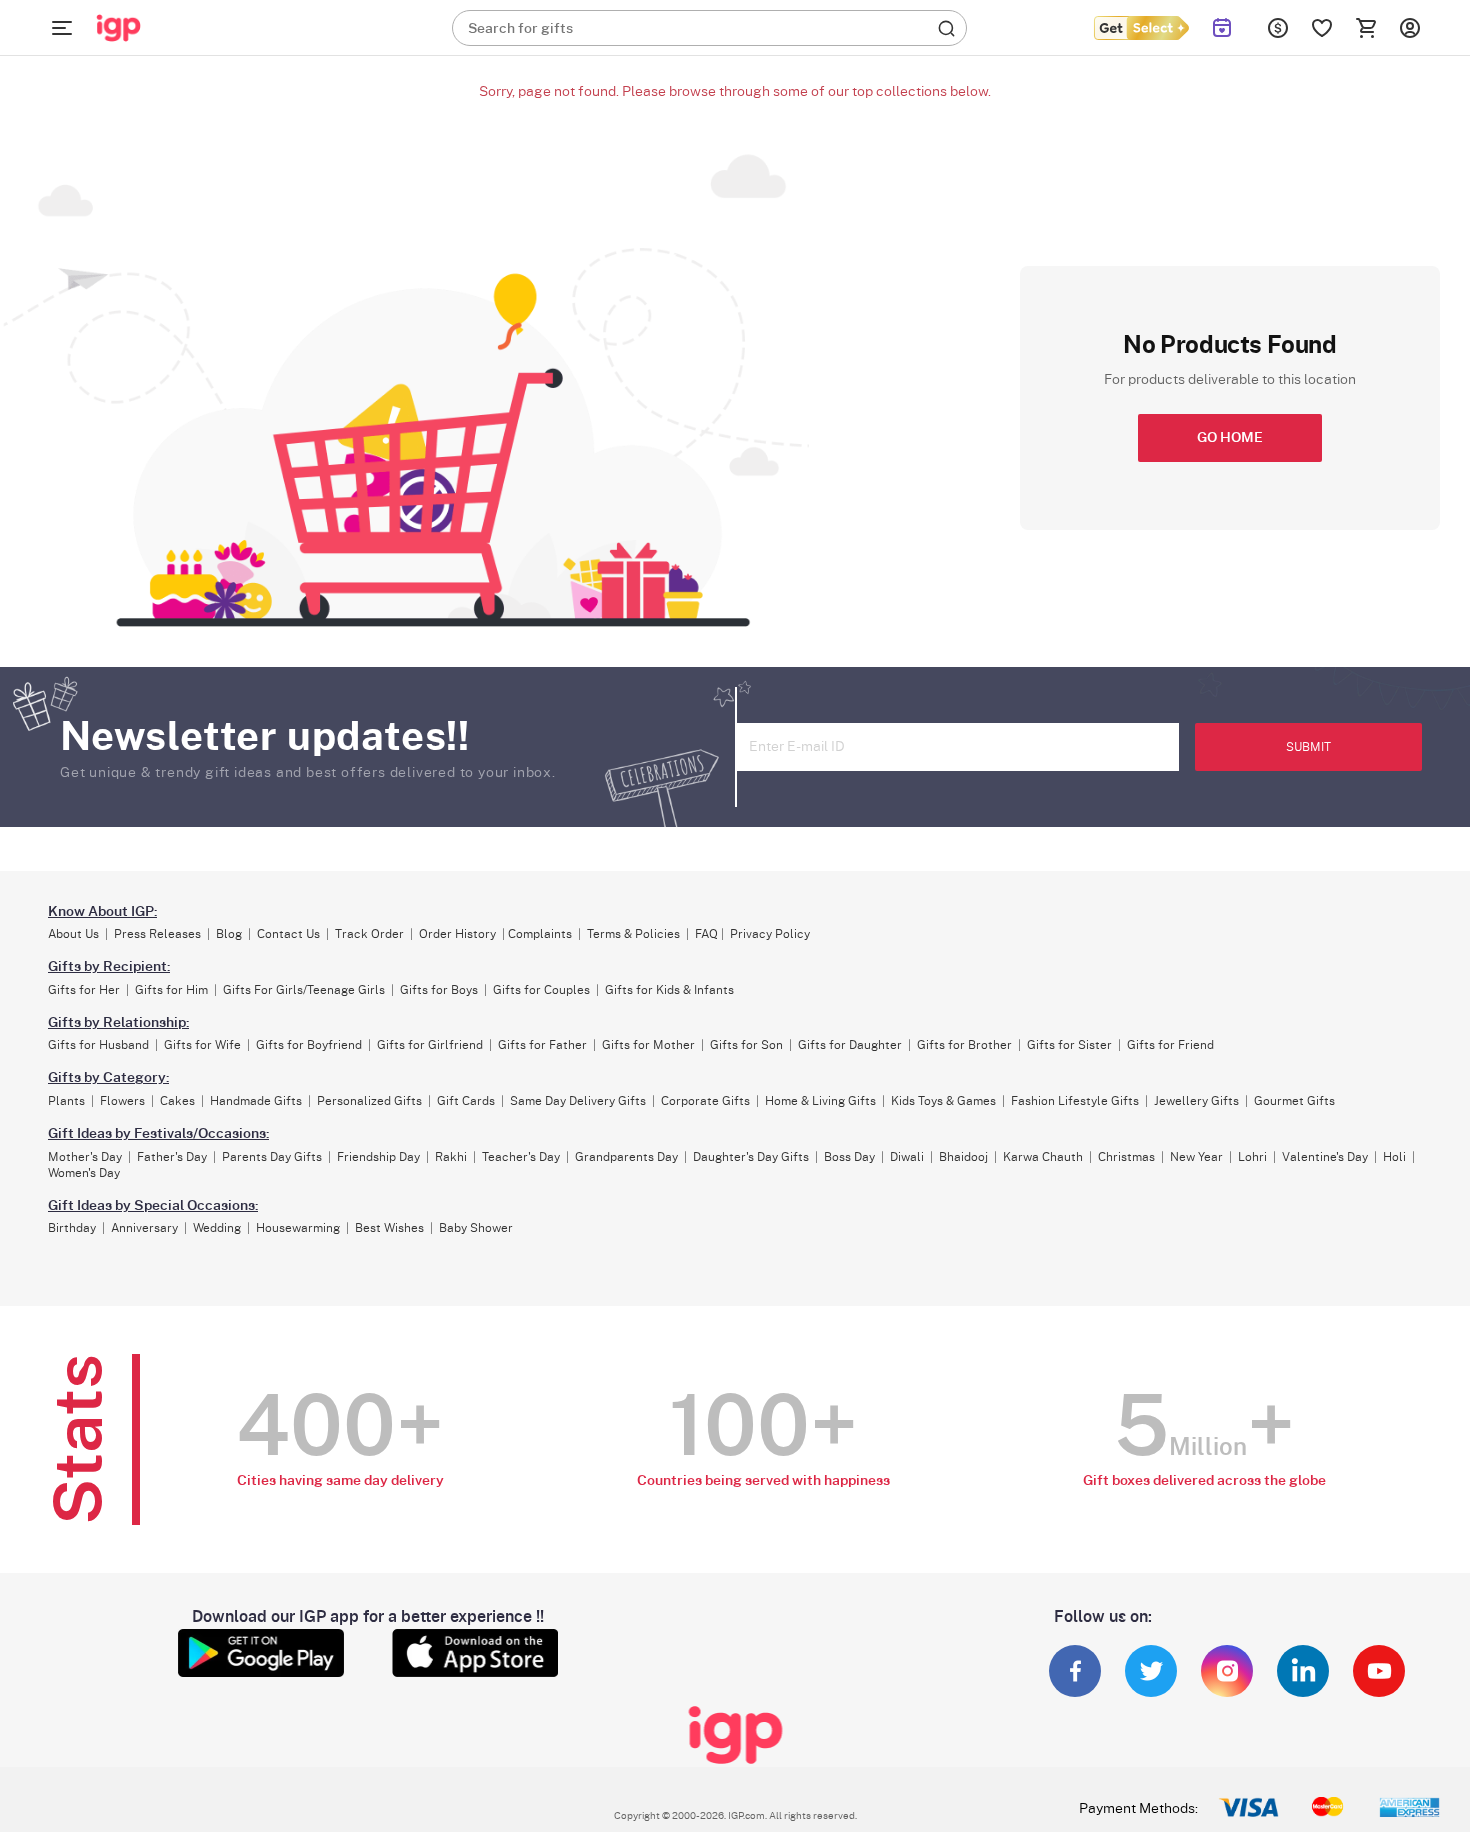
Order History (457, 934)
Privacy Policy (770, 934)
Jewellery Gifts (1196, 1101)
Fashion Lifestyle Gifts (1075, 1101)
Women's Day (84, 1173)
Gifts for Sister (1069, 1045)
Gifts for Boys (439, 990)
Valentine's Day (1325, 1157)
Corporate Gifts (705, 1101)
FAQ (706, 934)
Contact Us (288, 934)
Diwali (907, 1157)
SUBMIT (1308, 747)
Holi (1394, 1157)
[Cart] (1366, 28)
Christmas (1126, 1157)
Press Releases (157, 934)
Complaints (540, 934)
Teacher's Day (521, 1157)
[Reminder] (1222, 28)
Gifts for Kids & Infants (669, 990)
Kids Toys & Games (943, 1101)
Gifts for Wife (202, 1045)
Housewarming (298, 1228)
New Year (1196, 1157)
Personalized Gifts (369, 1101)
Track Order (369, 934)
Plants (66, 1101)
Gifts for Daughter (850, 1045)
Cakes (177, 1101)
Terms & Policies (633, 934)
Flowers (122, 1101)
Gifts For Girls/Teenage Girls (304, 990)
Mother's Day (85, 1157)
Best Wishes (389, 1228)
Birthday (72, 1228)
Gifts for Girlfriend (430, 1045)
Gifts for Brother (964, 1045)
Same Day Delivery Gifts (578, 1101)
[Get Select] (1141, 28)
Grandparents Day (626, 1157)
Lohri (1252, 1157)
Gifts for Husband (98, 1045)
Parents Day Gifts (272, 1157)
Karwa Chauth (1043, 1157)
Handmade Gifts (256, 1101)
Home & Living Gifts (820, 1101)
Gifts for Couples (541, 990)
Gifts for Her (84, 990)
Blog (229, 934)
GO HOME (1230, 438)
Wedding (217, 1228)
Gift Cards (466, 1101)
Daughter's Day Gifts (751, 1157)
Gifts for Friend (1170, 1045)
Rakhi (451, 1157)
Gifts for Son (746, 1045)
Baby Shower (476, 1228)
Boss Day (849, 1157)
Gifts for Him (171, 990)
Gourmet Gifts (1294, 1101)
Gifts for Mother (648, 1045)
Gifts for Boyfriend (309, 1045)
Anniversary (144, 1228)
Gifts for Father (542, 1045)
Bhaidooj (963, 1157)
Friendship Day (378, 1157)
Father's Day (172, 1157)
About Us (73, 934)
